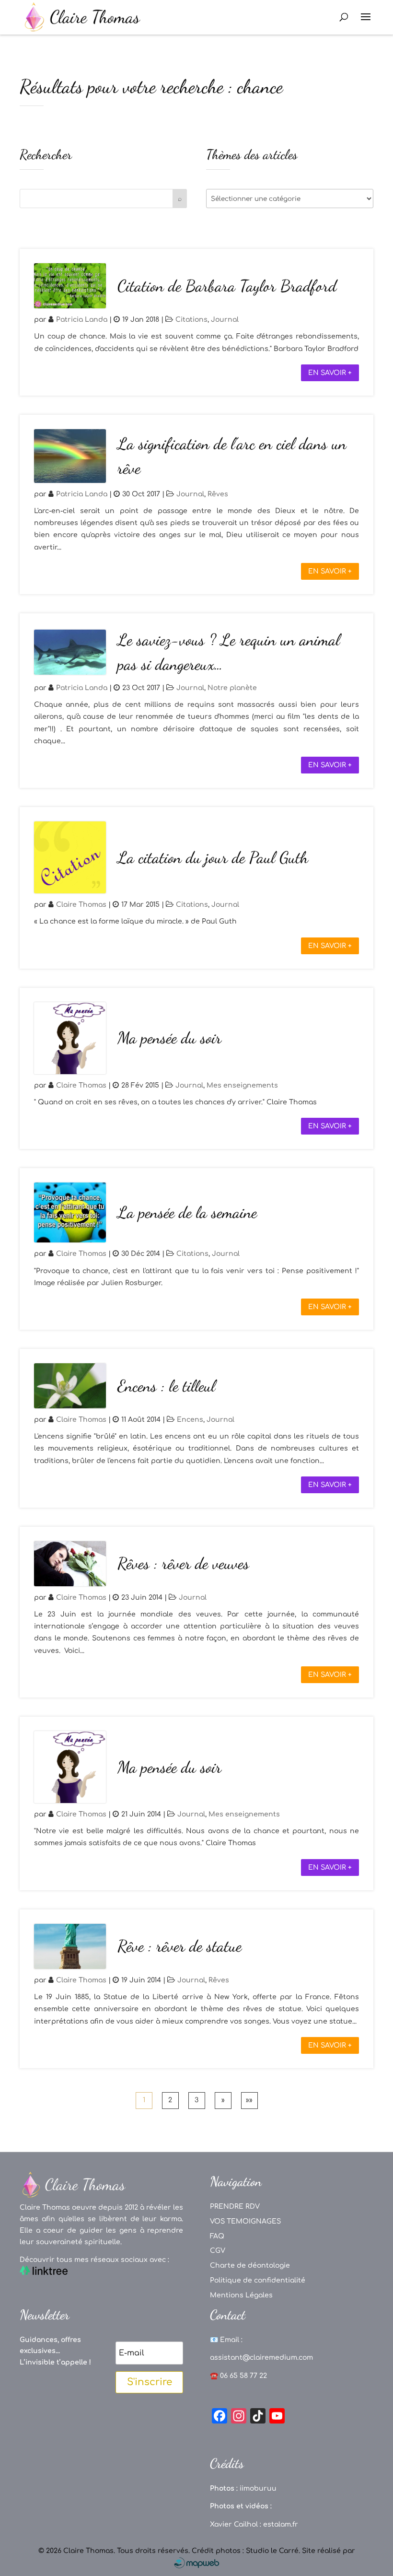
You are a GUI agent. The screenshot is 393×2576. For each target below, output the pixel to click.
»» (249, 2100)
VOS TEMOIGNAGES (245, 2221)
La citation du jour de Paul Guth (213, 858)
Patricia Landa (82, 320)
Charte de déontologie (250, 2266)
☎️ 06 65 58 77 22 (238, 2376)
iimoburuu (258, 2488)
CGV (218, 2251)
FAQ (217, 2236)
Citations (191, 320)
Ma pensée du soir (169, 1038)
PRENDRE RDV (235, 2207)
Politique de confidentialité (258, 2280)
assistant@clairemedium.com (261, 2358)
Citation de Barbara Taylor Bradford (227, 286)
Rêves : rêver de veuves (183, 1563)
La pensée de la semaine (187, 1212)
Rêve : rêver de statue (179, 1946)
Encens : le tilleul (166, 1386)
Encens (190, 1420)
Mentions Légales (241, 2295)
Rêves (218, 494)
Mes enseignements (242, 1085)
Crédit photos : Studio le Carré (245, 2551)
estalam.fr (281, 2524)
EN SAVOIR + (330, 373)
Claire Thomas (81, 905)
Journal (225, 320)
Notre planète (232, 688)
